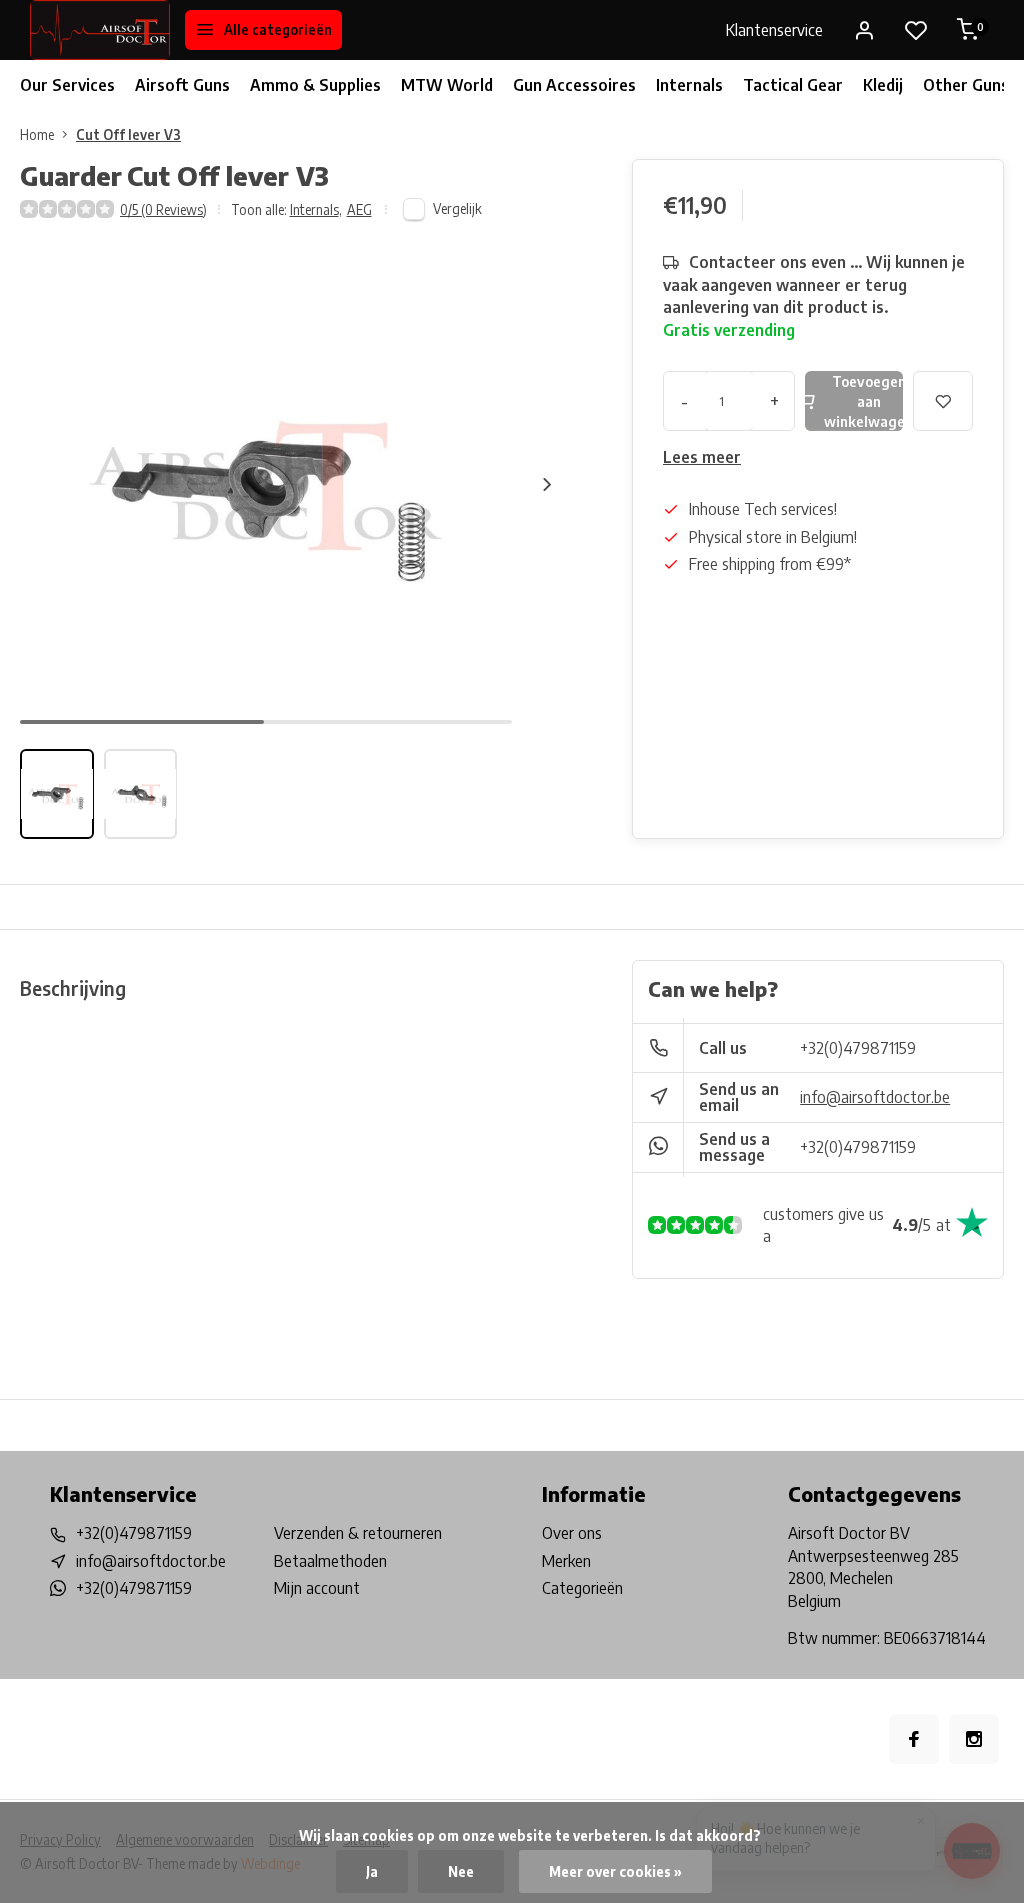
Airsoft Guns (182, 85)
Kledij (883, 85)
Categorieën (582, 1588)
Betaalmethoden (330, 1561)
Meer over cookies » (615, 1871)
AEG (359, 209)
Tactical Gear (793, 85)
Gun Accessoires (574, 85)
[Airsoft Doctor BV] (100, 30)
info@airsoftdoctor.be (875, 1097)
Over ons (572, 1533)
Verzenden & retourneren (358, 1533)
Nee (461, 1871)
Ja (372, 1871)
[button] (547, 484)
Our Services (67, 85)
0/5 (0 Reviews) (163, 209)
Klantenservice (774, 30)
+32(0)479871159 (858, 1048)
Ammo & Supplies (315, 85)
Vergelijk (457, 208)
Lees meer (702, 457)
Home (37, 134)
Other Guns (966, 85)
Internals (689, 85)
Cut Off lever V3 (128, 134)
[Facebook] (914, 1739)
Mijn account (317, 1588)
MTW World (447, 85)
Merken (566, 1561)
